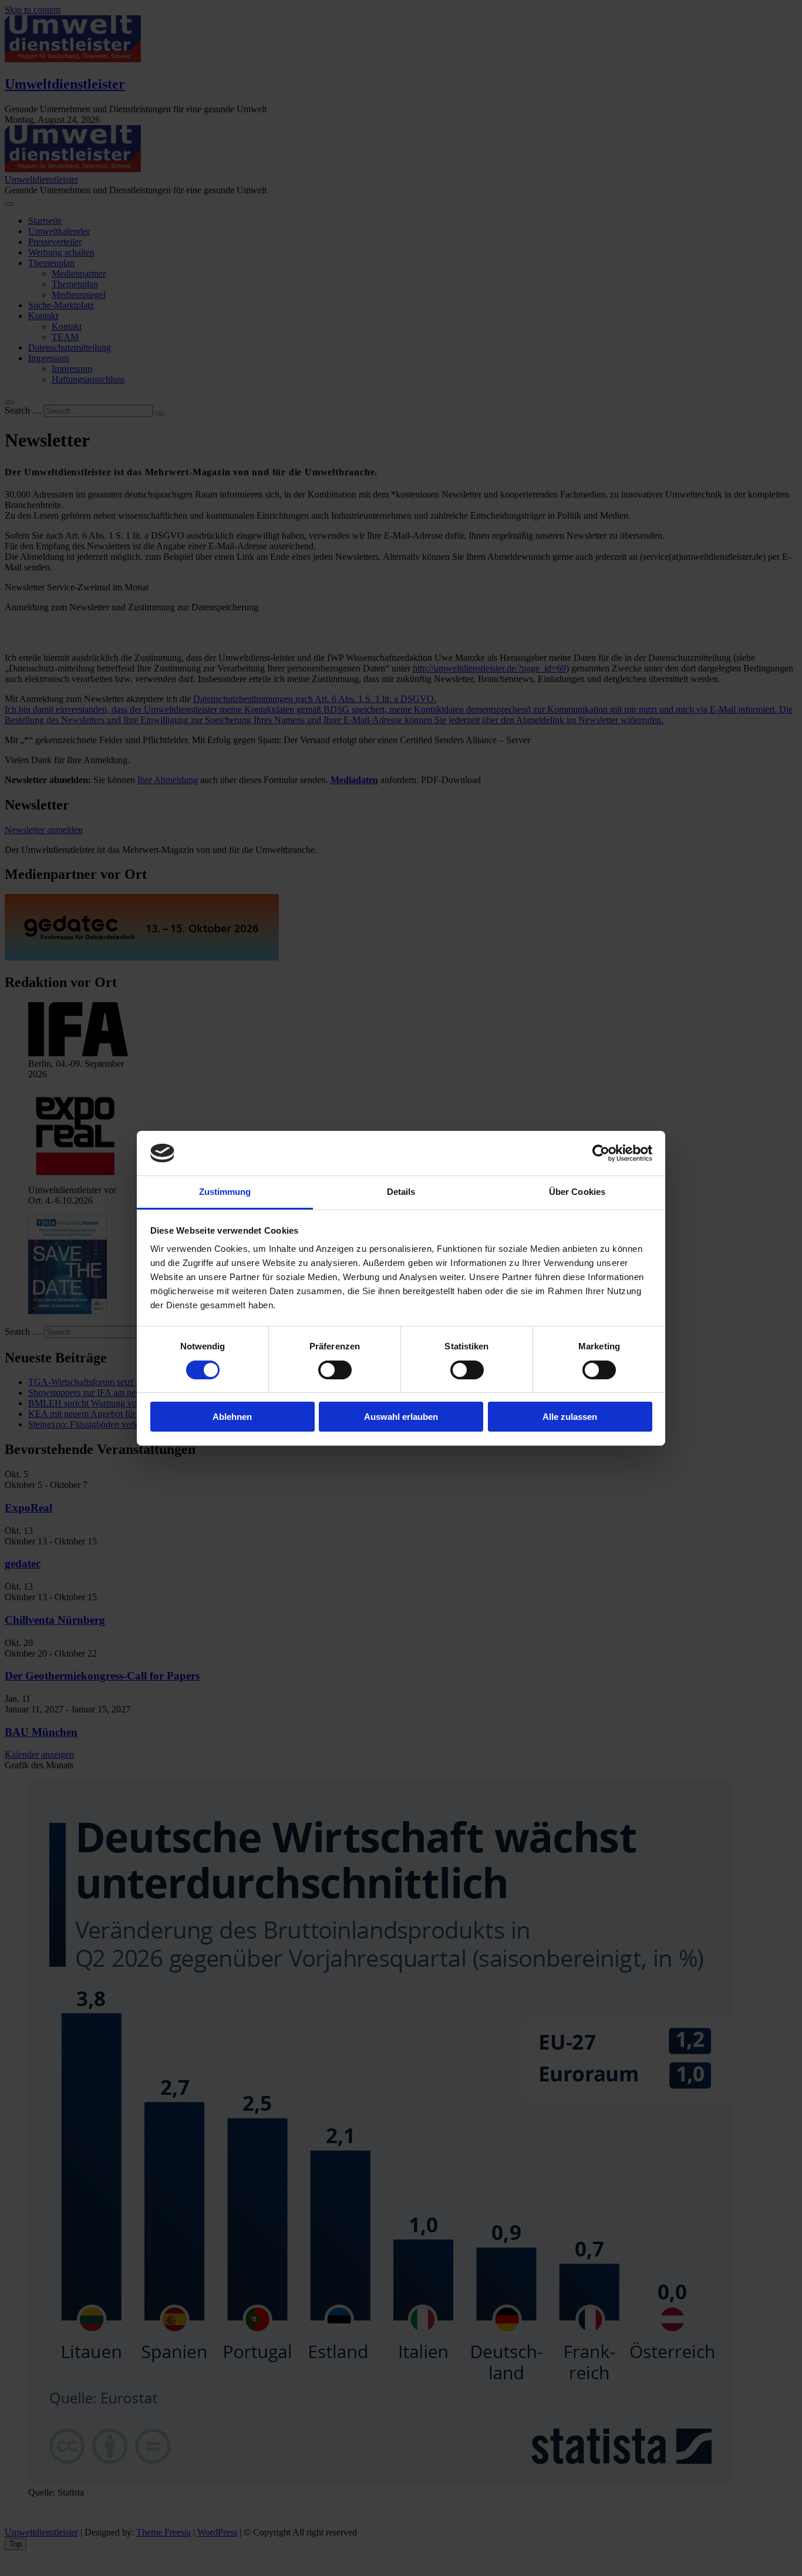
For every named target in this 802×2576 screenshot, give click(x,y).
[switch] (335, 1370)
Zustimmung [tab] (225, 1192)
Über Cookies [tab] (577, 1192)
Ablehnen (232, 1417)
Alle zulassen (570, 1417)
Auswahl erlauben (401, 1417)
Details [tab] (401, 1192)
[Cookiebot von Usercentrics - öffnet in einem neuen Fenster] (601, 1153)
